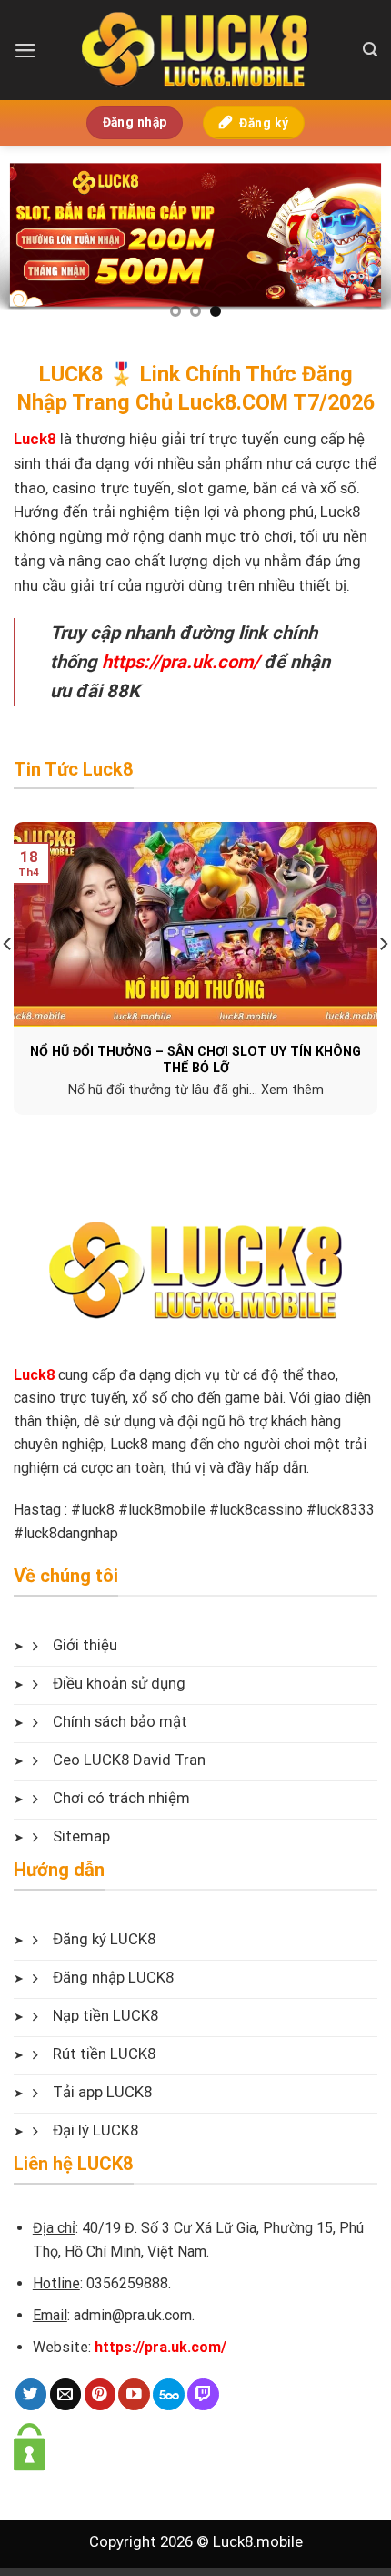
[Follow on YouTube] (134, 2394)
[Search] (370, 50)
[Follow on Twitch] (203, 2394)
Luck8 (34, 1375)
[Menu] (25, 51)
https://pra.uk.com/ (180, 662)
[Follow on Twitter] (31, 2394)
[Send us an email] (66, 2394)
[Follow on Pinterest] (100, 2394)
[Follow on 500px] (169, 2394)
